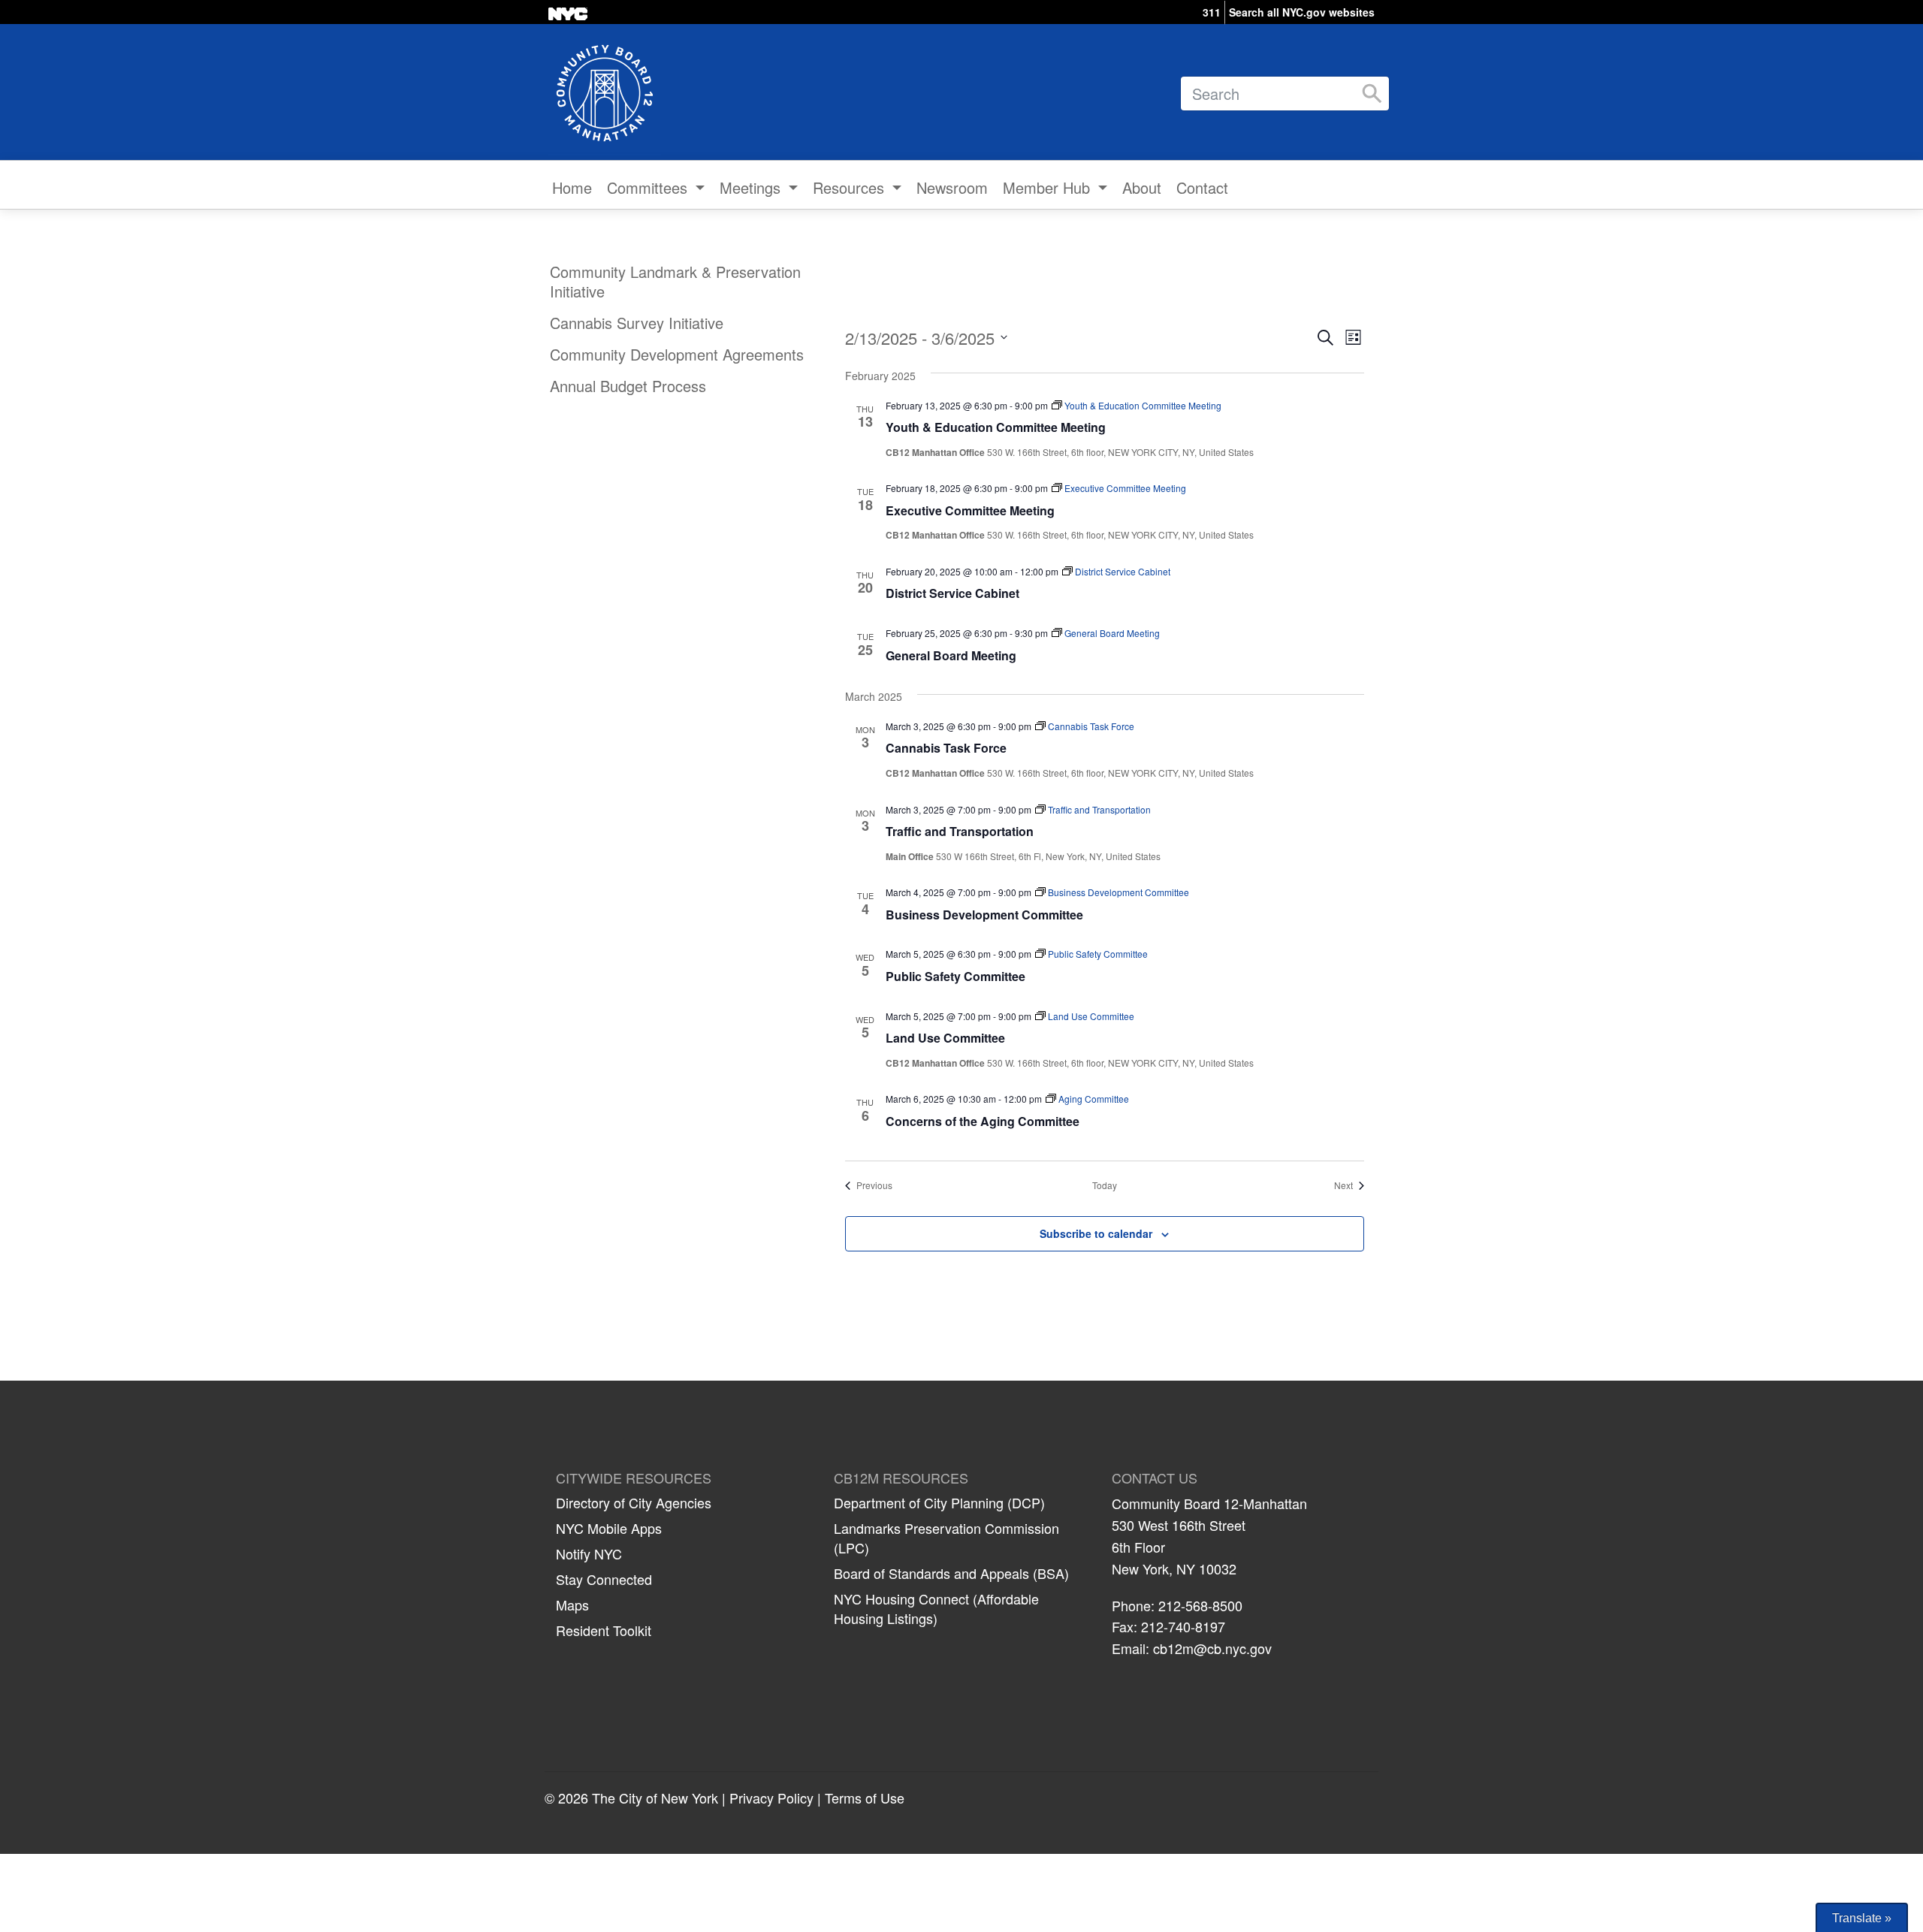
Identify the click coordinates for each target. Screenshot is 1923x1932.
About (1142, 187)
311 (1212, 12)
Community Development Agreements (677, 354)
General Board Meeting (951, 655)
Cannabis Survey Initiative (637, 323)
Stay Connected (604, 1579)
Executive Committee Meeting (970, 510)
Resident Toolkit (604, 1630)
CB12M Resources (901, 1478)
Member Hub (1049, 187)
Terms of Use (865, 1798)
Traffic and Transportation (960, 831)
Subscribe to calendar (1096, 1233)
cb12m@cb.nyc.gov (1212, 1648)
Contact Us (1155, 1478)
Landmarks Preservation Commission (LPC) (946, 1538)
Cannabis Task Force (946, 748)
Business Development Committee (984, 915)
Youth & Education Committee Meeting (996, 427)
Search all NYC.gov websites (1302, 12)
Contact (1202, 187)
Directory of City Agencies (634, 1502)
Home (572, 187)
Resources (851, 187)
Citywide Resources (634, 1478)
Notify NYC (589, 1553)
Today (1105, 1185)
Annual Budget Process (628, 386)
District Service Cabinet (952, 593)
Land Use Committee (945, 1038)
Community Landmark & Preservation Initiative (675, 281)
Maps (572, 1604)
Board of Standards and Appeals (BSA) (951, 1573)
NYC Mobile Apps (609, 1528)
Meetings (752, 187)
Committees (649, 187)
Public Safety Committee (955, 976)
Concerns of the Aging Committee (983, 1121)
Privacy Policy (771, 1798)
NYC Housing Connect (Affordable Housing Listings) (936, 1608)
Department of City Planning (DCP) (939, 1502)
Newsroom (952, 187)
